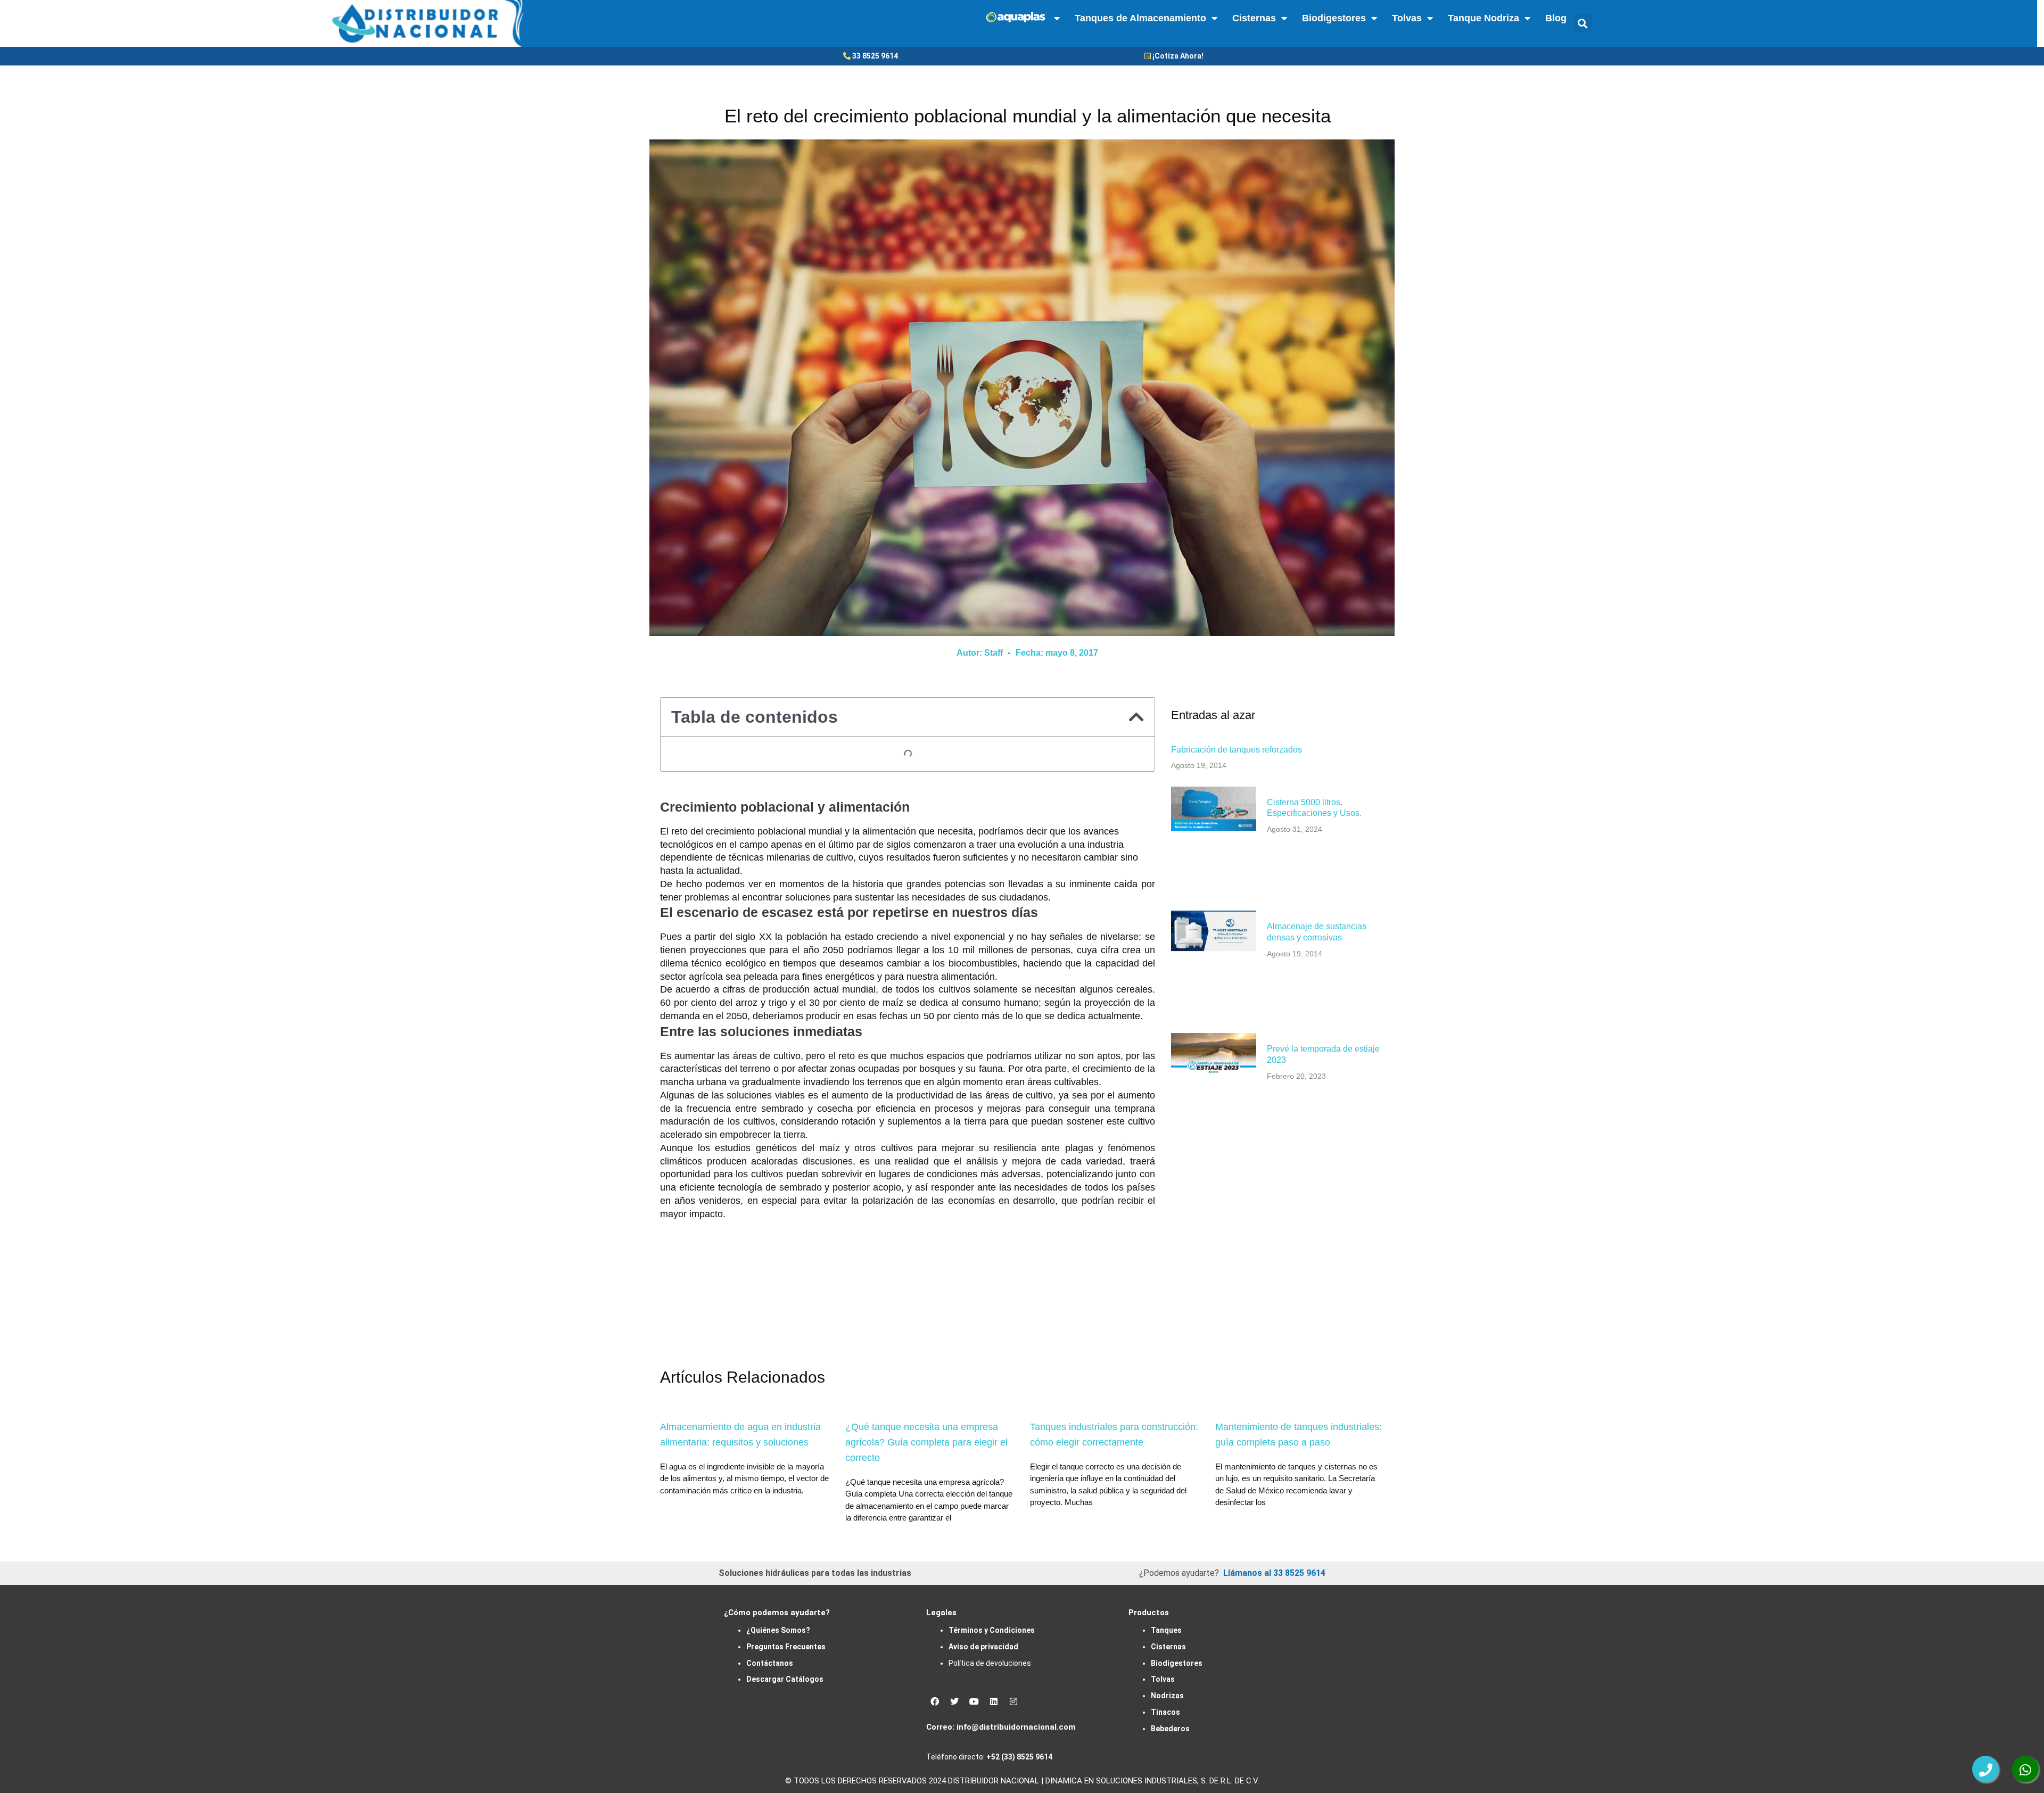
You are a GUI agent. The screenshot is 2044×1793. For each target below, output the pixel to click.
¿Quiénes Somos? (778, 1630)
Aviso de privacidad (983, 1647)
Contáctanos (770, 1663)
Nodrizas (1167, 1696)
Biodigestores (1334, 18)
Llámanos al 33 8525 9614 (1274, 1573)
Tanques (1166, 1630)
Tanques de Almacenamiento (1140, 18)
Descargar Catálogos (785, 1679)
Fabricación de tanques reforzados (1237, 750)
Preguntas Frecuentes (786, 1647)
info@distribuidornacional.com (1016, 1727)
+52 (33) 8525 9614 (1019, 1757)
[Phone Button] (1985, 1769)
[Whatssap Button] (2025, 1769)
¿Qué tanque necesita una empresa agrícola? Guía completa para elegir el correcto (926, 1442)
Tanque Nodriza (1483, 18)
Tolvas (1407, 18)
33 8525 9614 (875, 56)
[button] (1583, 23)
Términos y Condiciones (992, 1630)
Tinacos (1165, 1712)
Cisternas (1254, 18)
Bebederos (1170, 1729)
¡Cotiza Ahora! (1178, 56)
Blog (1556, 18)
